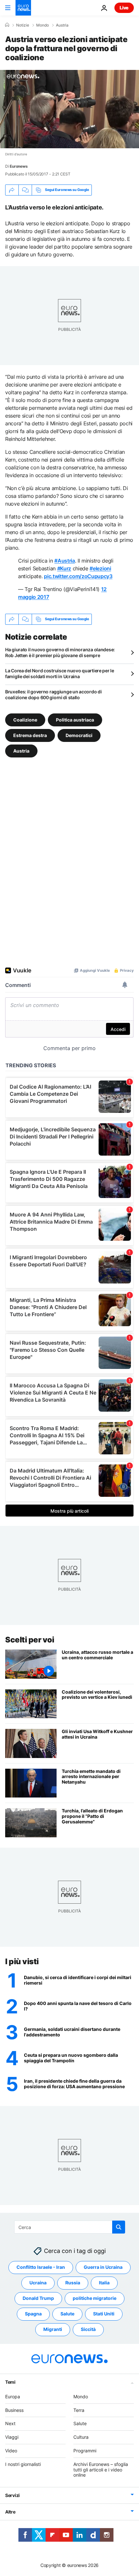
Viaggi (12, 2437)
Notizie (23, 25)
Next (10, 2423)
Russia (73, 2283)
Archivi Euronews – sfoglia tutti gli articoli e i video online (101, 2469)
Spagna (33, 2314)
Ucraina (38, 2283)
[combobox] (70, 2227)
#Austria (64, 561)
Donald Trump (38, 2298)
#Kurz (64, 568)
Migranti (53, 2329)
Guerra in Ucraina (103, 2267)
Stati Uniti (104, 2314)
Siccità (88, 2329)
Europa (13, 2396)
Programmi (85, 2451)
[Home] (7, 25)
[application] (69, 109)
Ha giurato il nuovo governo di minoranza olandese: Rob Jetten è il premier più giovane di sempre (60, 652)
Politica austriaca (75, 719)
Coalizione (25, 719)
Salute (67, 2314)
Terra (79, 2410)
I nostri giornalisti (23, 2464)
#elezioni (100, 568)
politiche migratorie (95, 2298)
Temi (10, 2382)
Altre (10, 2512)
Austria (62, 25)
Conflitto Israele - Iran (41, 2267)
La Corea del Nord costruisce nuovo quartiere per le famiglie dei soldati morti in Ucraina (60, 673)
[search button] (119, 2227)
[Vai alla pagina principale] (23, 8)
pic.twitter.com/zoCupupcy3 (78, 576)
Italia (104, 2283)
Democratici (79, 735)
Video (11, 2451)
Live (124, 8)
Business (14, 2410)
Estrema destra (30, 735)
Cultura (81, 2437)
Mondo (43, 25)
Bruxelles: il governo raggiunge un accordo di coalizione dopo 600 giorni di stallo (53, 694)
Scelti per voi (30, 1640)
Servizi (12, 2495)
